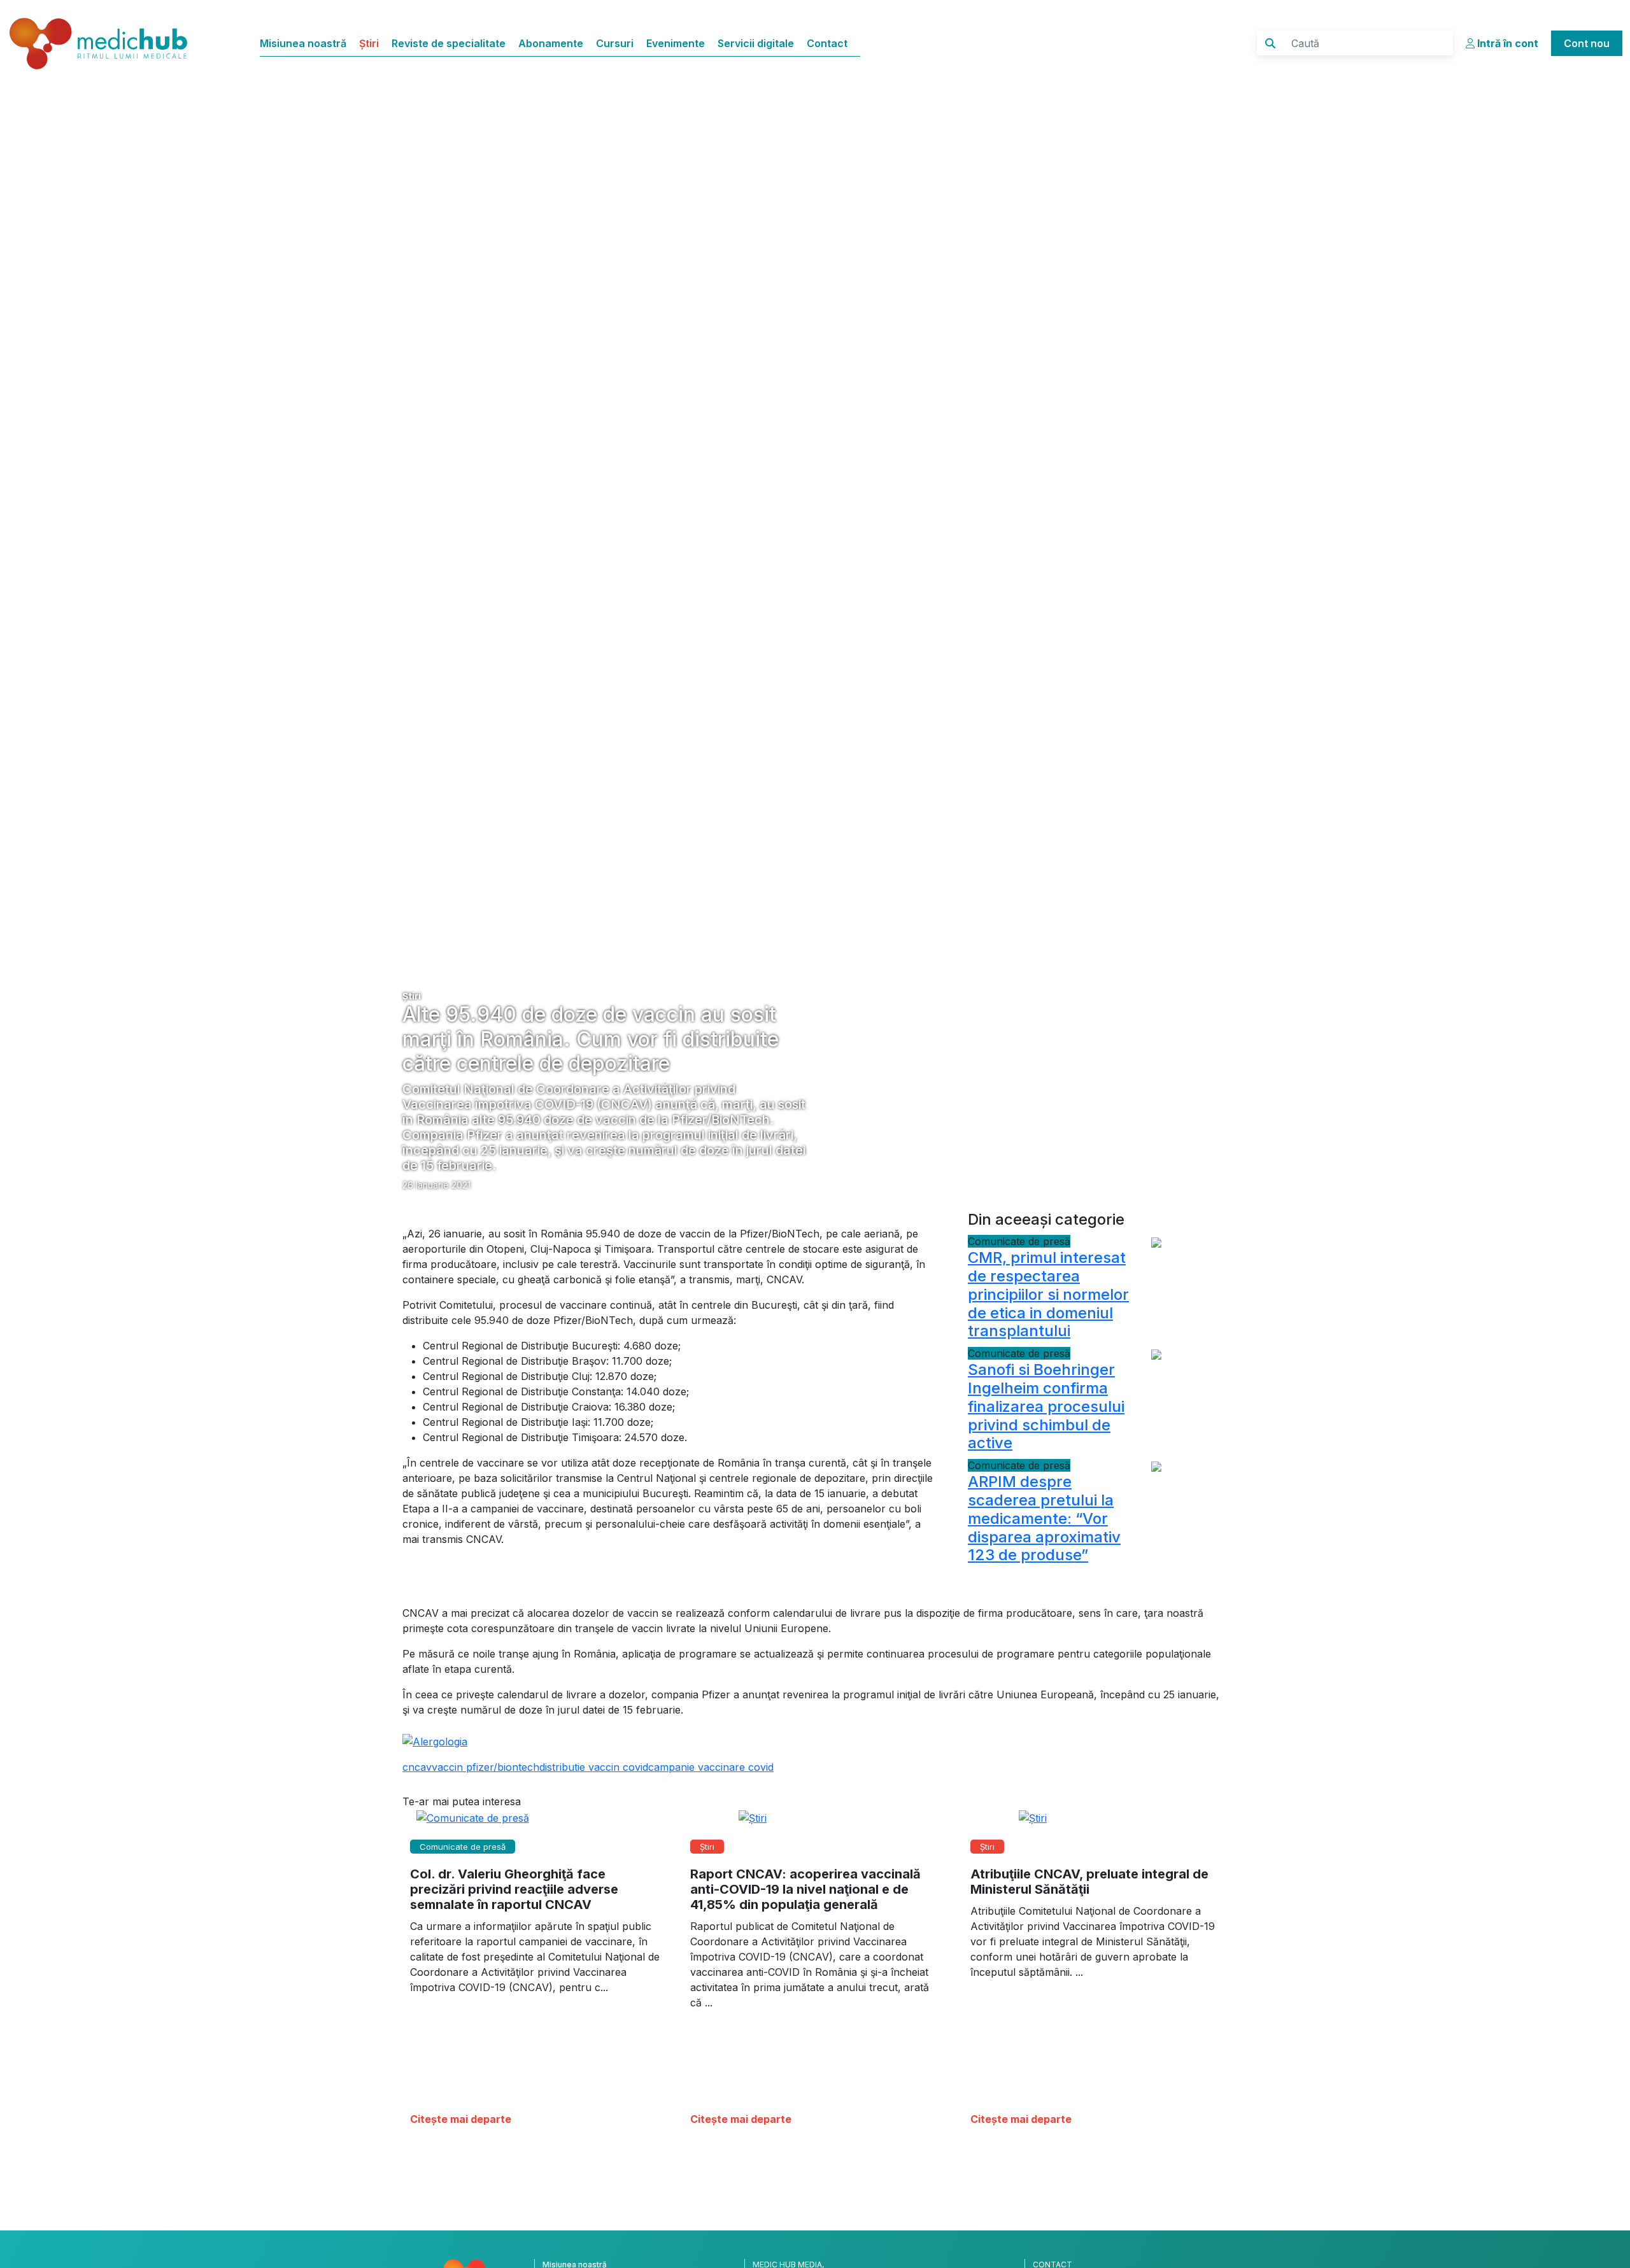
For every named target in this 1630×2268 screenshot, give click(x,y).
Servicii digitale (756, 43)
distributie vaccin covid (594, 1767)
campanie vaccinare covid (711, 1767)
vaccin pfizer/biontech (485, 1767)
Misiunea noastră (303, 43)
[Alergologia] (435, 1740)
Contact (827, 43)
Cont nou (1587, 43)
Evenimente (676, 43)
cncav (417, 1767)
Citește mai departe (461, 2119)
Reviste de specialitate (449, 43)
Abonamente (551, 43)
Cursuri (615, 43)
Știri (369, 43)
